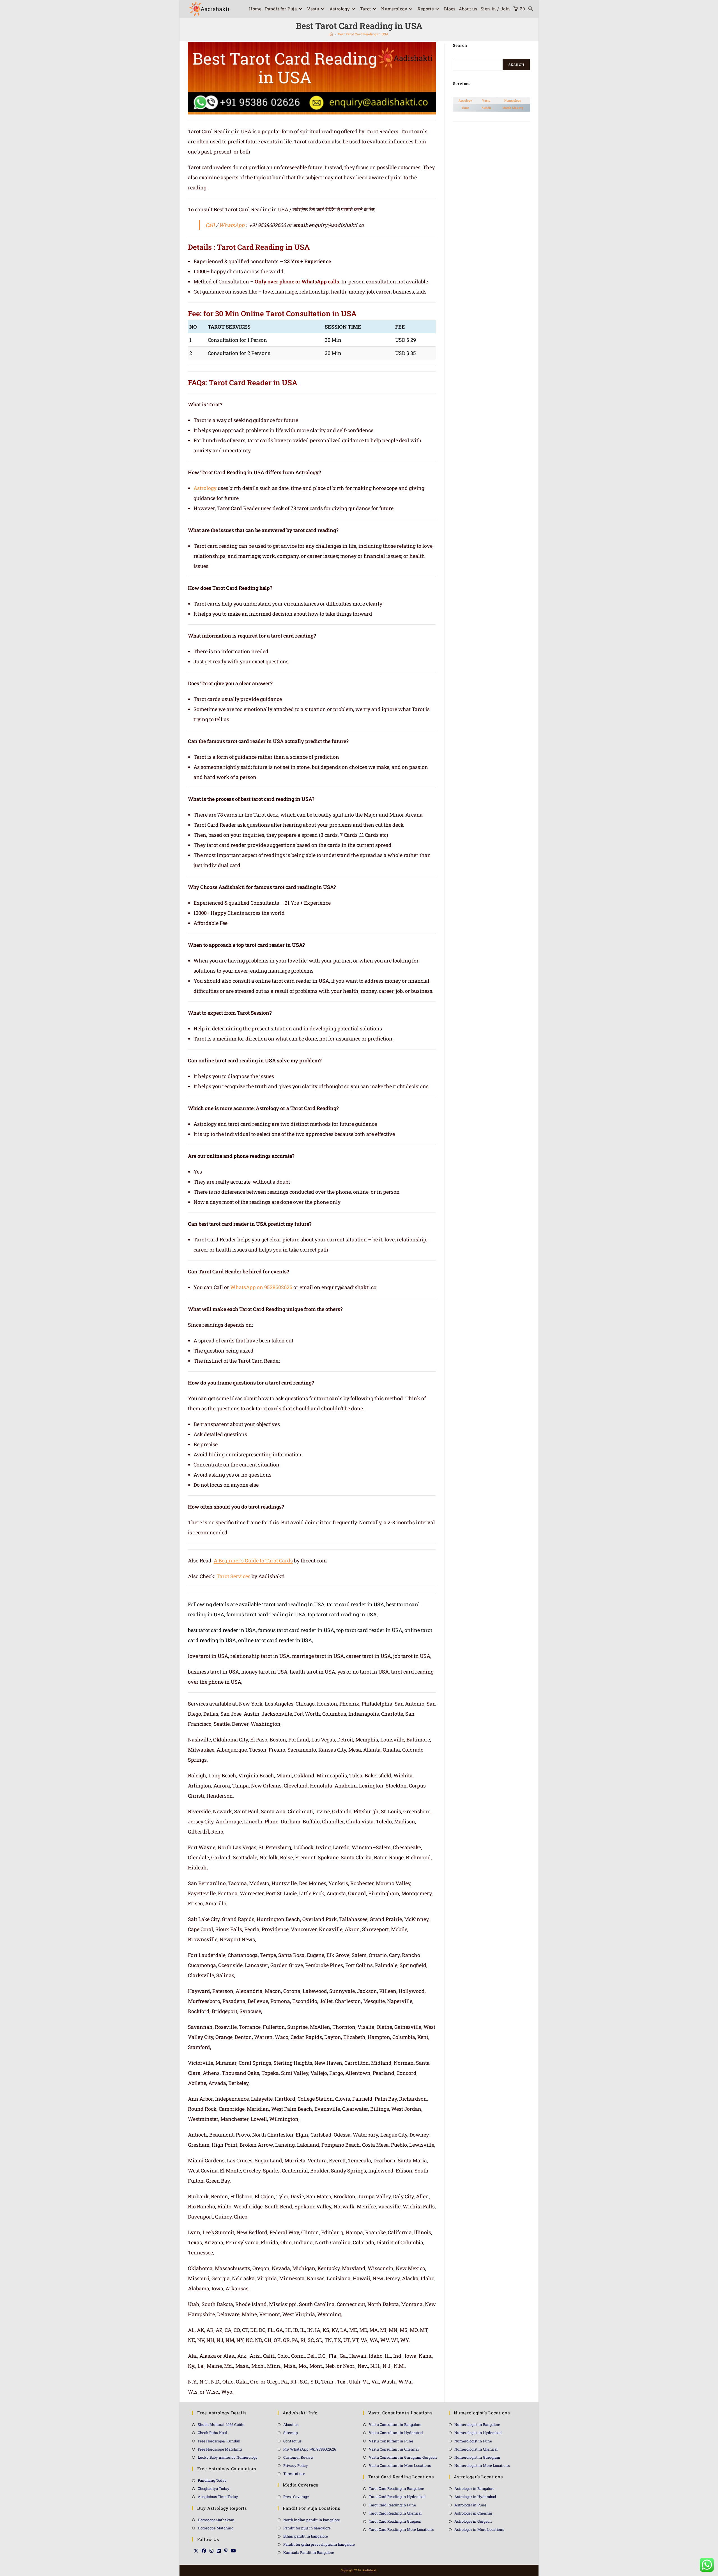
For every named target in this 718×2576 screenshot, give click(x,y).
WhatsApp (232, 225)
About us (291, 2424)
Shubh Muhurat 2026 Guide (221, 2424)
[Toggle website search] (531, 9)
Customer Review (299, 2457)
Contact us (292, 2441)
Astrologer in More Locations (479, 2529)
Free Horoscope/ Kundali (219, 2441)
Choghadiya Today (214, 2488)
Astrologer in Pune (470, 2505)
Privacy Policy (296, 2465)
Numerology (513, 100)
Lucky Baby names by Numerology (228, 2457)
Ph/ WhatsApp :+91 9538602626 (310, 2449)
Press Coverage (296, 2497)
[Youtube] (233, 2551)
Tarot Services (233, 1576)
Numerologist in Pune (473, 2441)
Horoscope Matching (216, 2528)
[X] (196, 2551)
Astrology (205, 488)
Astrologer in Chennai (473, 2513)
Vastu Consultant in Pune (391, 2441)
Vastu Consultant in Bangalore (395, 2424)
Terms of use (294, 2474)
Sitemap (291, 2433)
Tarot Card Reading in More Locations (401, 2529)
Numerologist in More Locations (482, 2465)
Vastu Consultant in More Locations (400, 2465)
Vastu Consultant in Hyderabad (396, 2433)
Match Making (513, 108)
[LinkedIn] (219, 2551)
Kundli (486, 108)
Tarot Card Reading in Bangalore (396, 2488)
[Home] (331, 34)
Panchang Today (212, 2480)
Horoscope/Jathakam (216, 2520)
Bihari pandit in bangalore (306, 2536)
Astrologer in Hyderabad (475, 2497)
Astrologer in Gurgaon (473, 2521)
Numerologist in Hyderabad (478, 2433)
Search (516, 65)
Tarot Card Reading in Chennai (395, 2513)
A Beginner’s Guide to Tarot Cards (253, 1560)
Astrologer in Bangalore (474, 2488)
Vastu (486, 100)
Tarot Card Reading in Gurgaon (395, 2521)
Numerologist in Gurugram (477, 2457)
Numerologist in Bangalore (477, 2424)
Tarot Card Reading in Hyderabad (397, 2497)
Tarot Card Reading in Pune (392, 2505)
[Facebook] (204, 2551)
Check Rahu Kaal (212, 2433)
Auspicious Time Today (218, 2497)
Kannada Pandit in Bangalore (309, 2552)
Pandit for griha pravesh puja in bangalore (319, 2544)
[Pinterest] (226, 2551)
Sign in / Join (495, 9)
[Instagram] (211, 2551)
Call (210, 225)
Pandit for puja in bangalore (307, 2528)
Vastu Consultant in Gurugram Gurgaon (403, 2457)
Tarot (465, 108)
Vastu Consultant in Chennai (394, 2449)
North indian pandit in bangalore (312, 2520)
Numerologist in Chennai (476, 2449)
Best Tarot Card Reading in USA (363, 34)
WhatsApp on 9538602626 (261, 1287)
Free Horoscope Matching (220, 2449)
